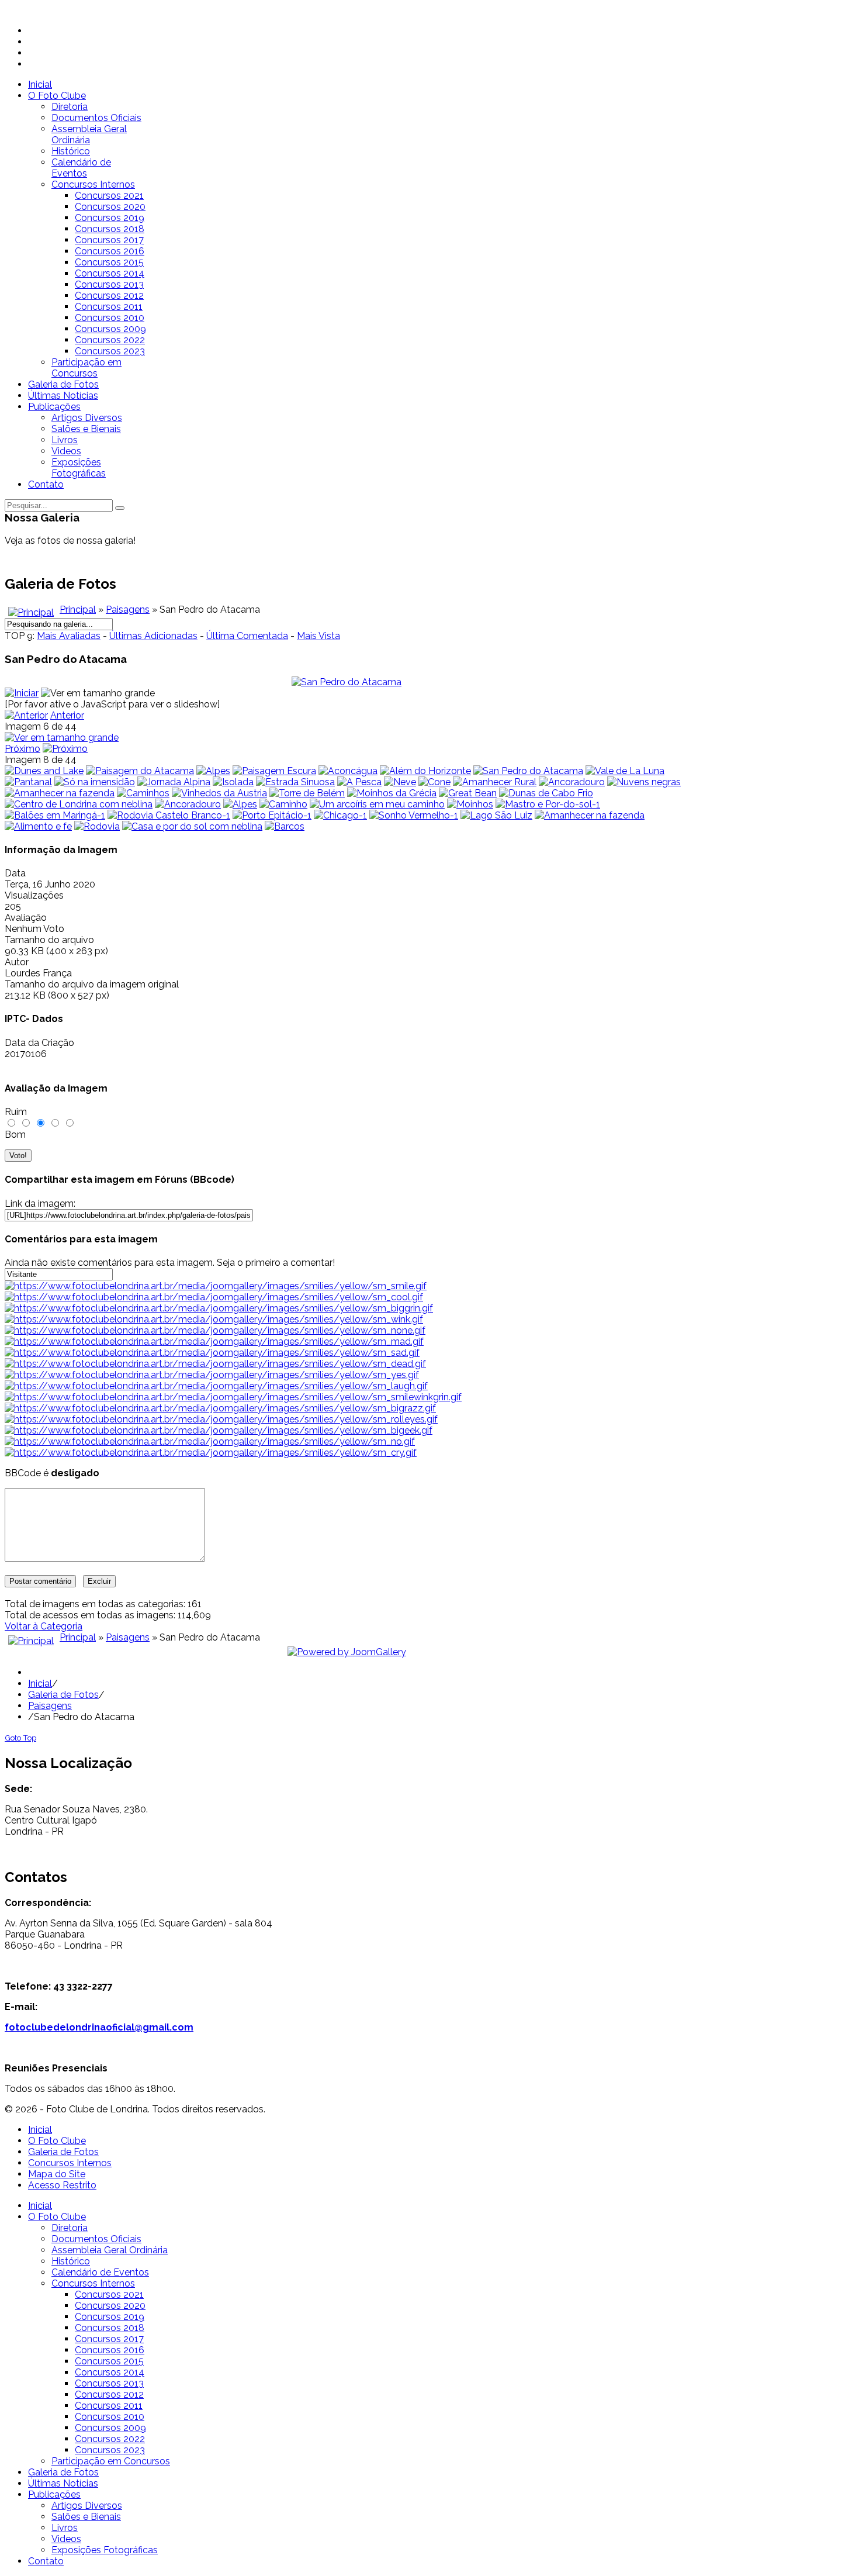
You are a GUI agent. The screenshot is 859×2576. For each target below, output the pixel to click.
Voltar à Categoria (44, 1626)
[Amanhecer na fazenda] (60, 793)
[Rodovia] (97, 826)
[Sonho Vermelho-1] (414, 815)
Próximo (22, 749)
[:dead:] (215, 1364)
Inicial (40, 1684)
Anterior (67, 715)
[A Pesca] (359, 782)
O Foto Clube (57, 2141)
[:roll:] (221, 1419)
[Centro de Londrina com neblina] (79, 804)
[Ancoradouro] (572, 782)
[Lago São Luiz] (496, 815)
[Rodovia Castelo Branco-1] (169, 815)
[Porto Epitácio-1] (272, 815)
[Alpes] (213, 771)
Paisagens (128, 610)
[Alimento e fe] (38, 826)
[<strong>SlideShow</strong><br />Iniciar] (22, 693)
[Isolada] (233, 782)
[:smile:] (216, 1286)
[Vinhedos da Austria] (219, 793)
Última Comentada (247, 636)
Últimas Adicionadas (153, 636)
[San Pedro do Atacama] (347, 682)
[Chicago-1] (340, 815)
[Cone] (434, 782)
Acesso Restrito (62, 2185)
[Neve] (400, 782)
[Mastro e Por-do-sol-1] (548, 804)
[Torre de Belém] (307, 793)
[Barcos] (285, 826)
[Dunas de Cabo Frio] (546, 793)
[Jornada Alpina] (174, 782)
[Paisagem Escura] (274, 771)
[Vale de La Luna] (625, 771)
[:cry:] (211, 1453)
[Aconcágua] (348, 771)
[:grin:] (219, 1308)
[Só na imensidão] (95, 782)
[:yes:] (212, 1375)
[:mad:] (214, 1341)
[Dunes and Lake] (44, 771)
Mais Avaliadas (69, 636)
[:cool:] (214, 1297)
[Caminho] (283, 804)
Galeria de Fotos (63, 1695)
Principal (78, 610)
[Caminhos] (143, 793)
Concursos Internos (70, 2163)
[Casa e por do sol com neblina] (192, 826)
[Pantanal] (28, 782)
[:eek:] (219, 1430)
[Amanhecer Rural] (495, 782)
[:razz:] (220, 1408)
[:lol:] (216, 1386)
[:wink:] (214, 1319)
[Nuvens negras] (644, 782)
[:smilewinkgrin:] (233, 1397)
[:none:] (215, 1330)
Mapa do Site (57, 2174)
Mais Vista (318, 636)
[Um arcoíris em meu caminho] (377, 804)
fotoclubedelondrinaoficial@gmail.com (99, 2027)
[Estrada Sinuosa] (295, 782)
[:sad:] (212, 1353)
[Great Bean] (468, 793)
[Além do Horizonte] (425, 771)
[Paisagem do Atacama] (140, 771)
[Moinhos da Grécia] (392, 793)
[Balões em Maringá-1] (55, 815)
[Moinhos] (470, 804)
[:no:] (210, 1441)
